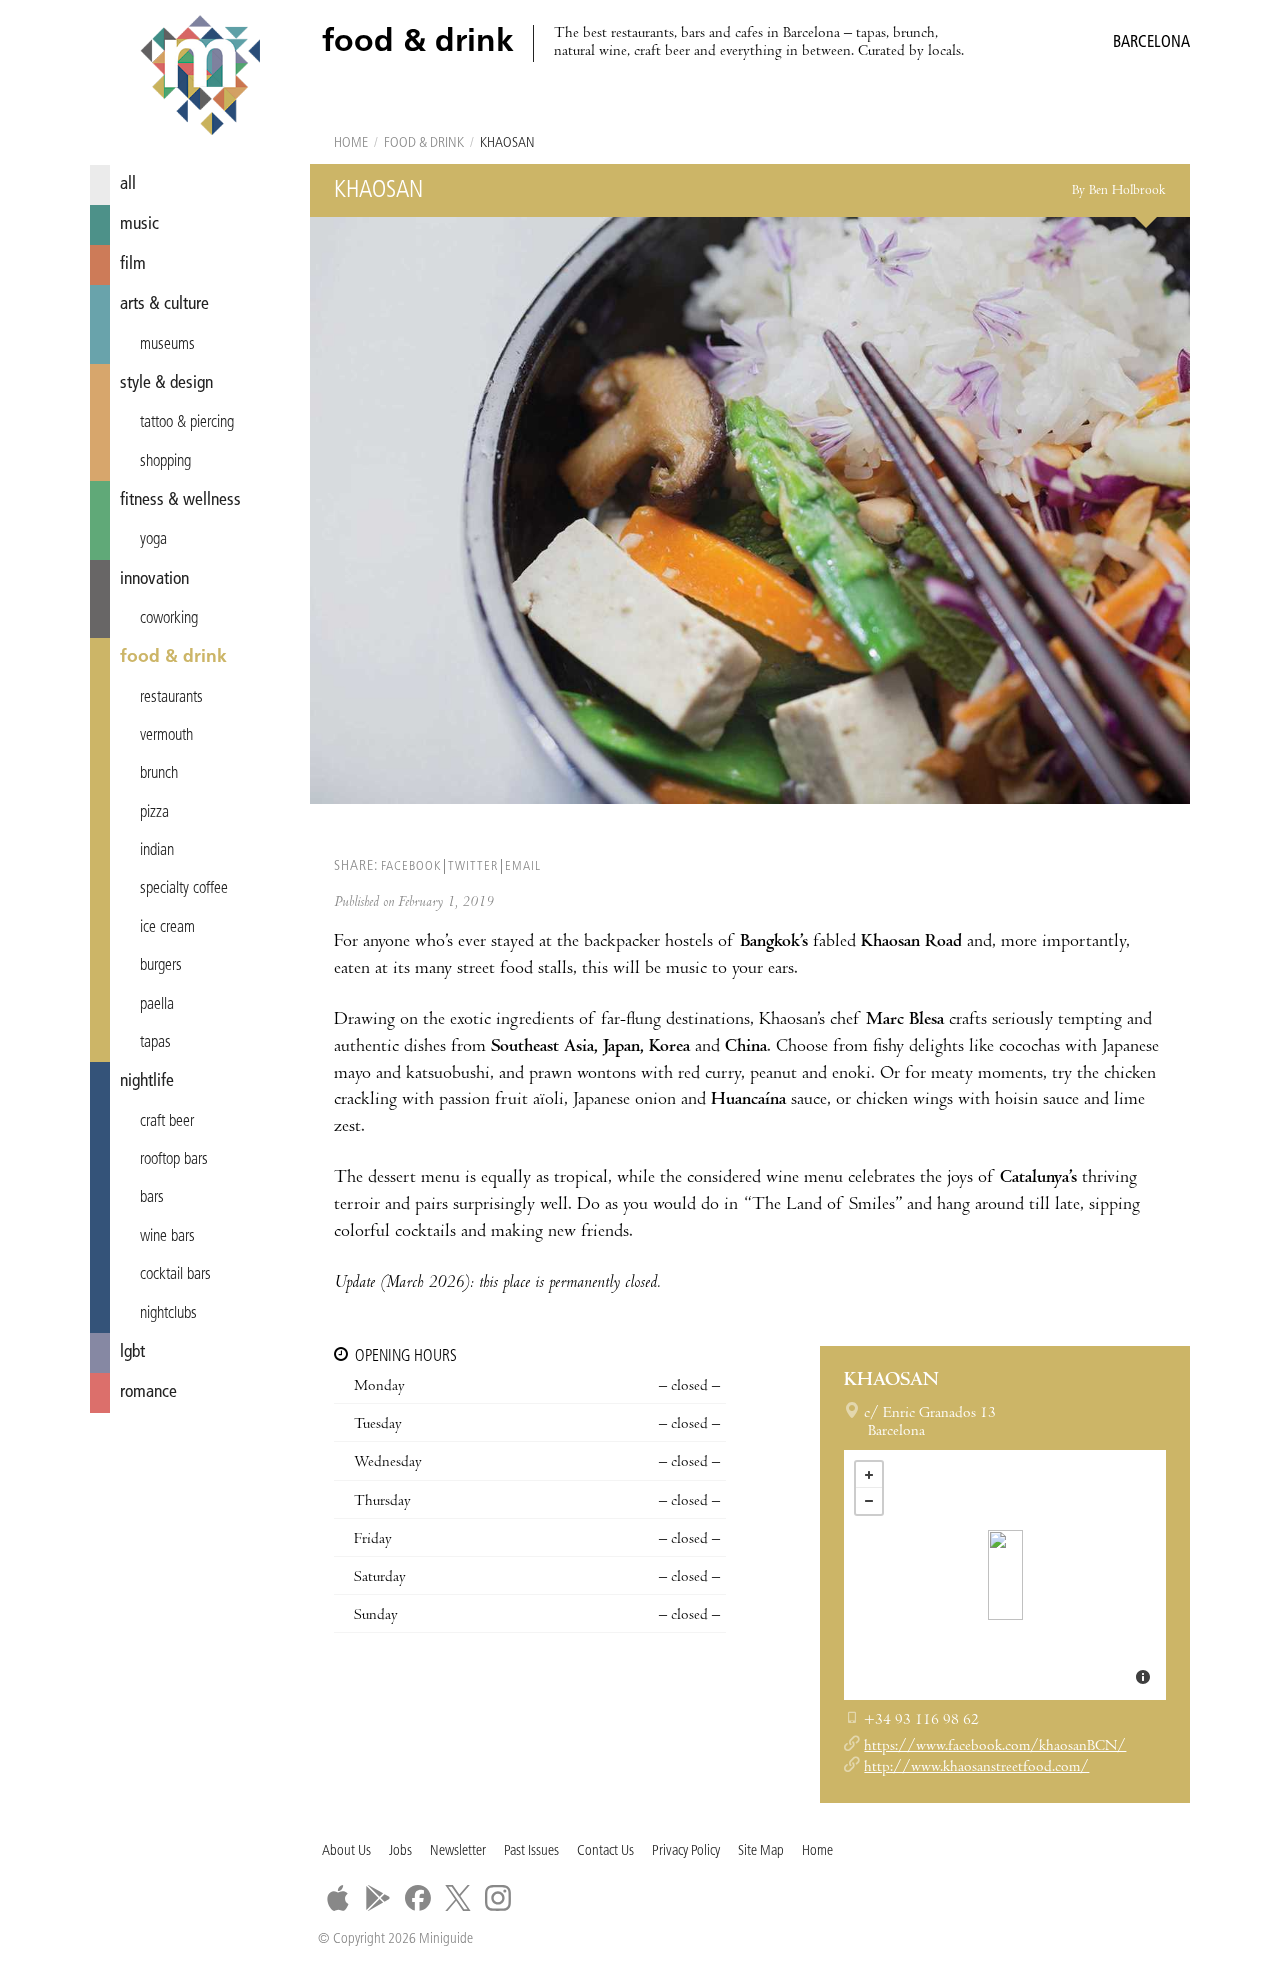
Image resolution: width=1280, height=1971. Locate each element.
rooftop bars (174, 1160)
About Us (346, 1851)
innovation (154, 579)
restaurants (171, 698)
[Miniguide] (200, 78)
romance (148, 1392)
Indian (157, 851)
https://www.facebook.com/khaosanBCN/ (995, 1747)
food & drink (173, 657)
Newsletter (458, 1851)
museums (167, 345)
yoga (153, 540)
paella (157, 1005)
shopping (165, 462)
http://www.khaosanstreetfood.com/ (976, 1768)
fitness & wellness (180, 500)
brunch (159, 774)
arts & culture (164, 304)
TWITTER (473, 866)
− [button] (869, 1501)
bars (152, 1198)
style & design (166, 383)
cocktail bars (175, 1275)
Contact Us (605, 1851)
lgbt (132, 1352)
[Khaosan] (1005, 1575)
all (128, 184)
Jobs (400, 1851)
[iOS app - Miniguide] (338, 1898)
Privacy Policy (686, 1851)
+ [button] (869, 1475)
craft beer (167, 1122)
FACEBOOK (411, 866)
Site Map (761, 1851)
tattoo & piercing (187, 423)
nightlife (147, 1081)
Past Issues (531, 1851)
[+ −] (1005, 1575)
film (133, 264)
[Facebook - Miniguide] (418, 1898)
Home (351, 143)
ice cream (167, 928)
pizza (154, 813)
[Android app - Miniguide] (378, 1898)
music (139, 224)
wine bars (167, 1237)
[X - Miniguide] (458, 1898)
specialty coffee (184, 889)
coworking (169, 619)
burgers (161, 966)
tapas (155, 1043)
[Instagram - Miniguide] (498, 1898)
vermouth (166, 736)
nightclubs (168, 1314)
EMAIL (523, 866)
